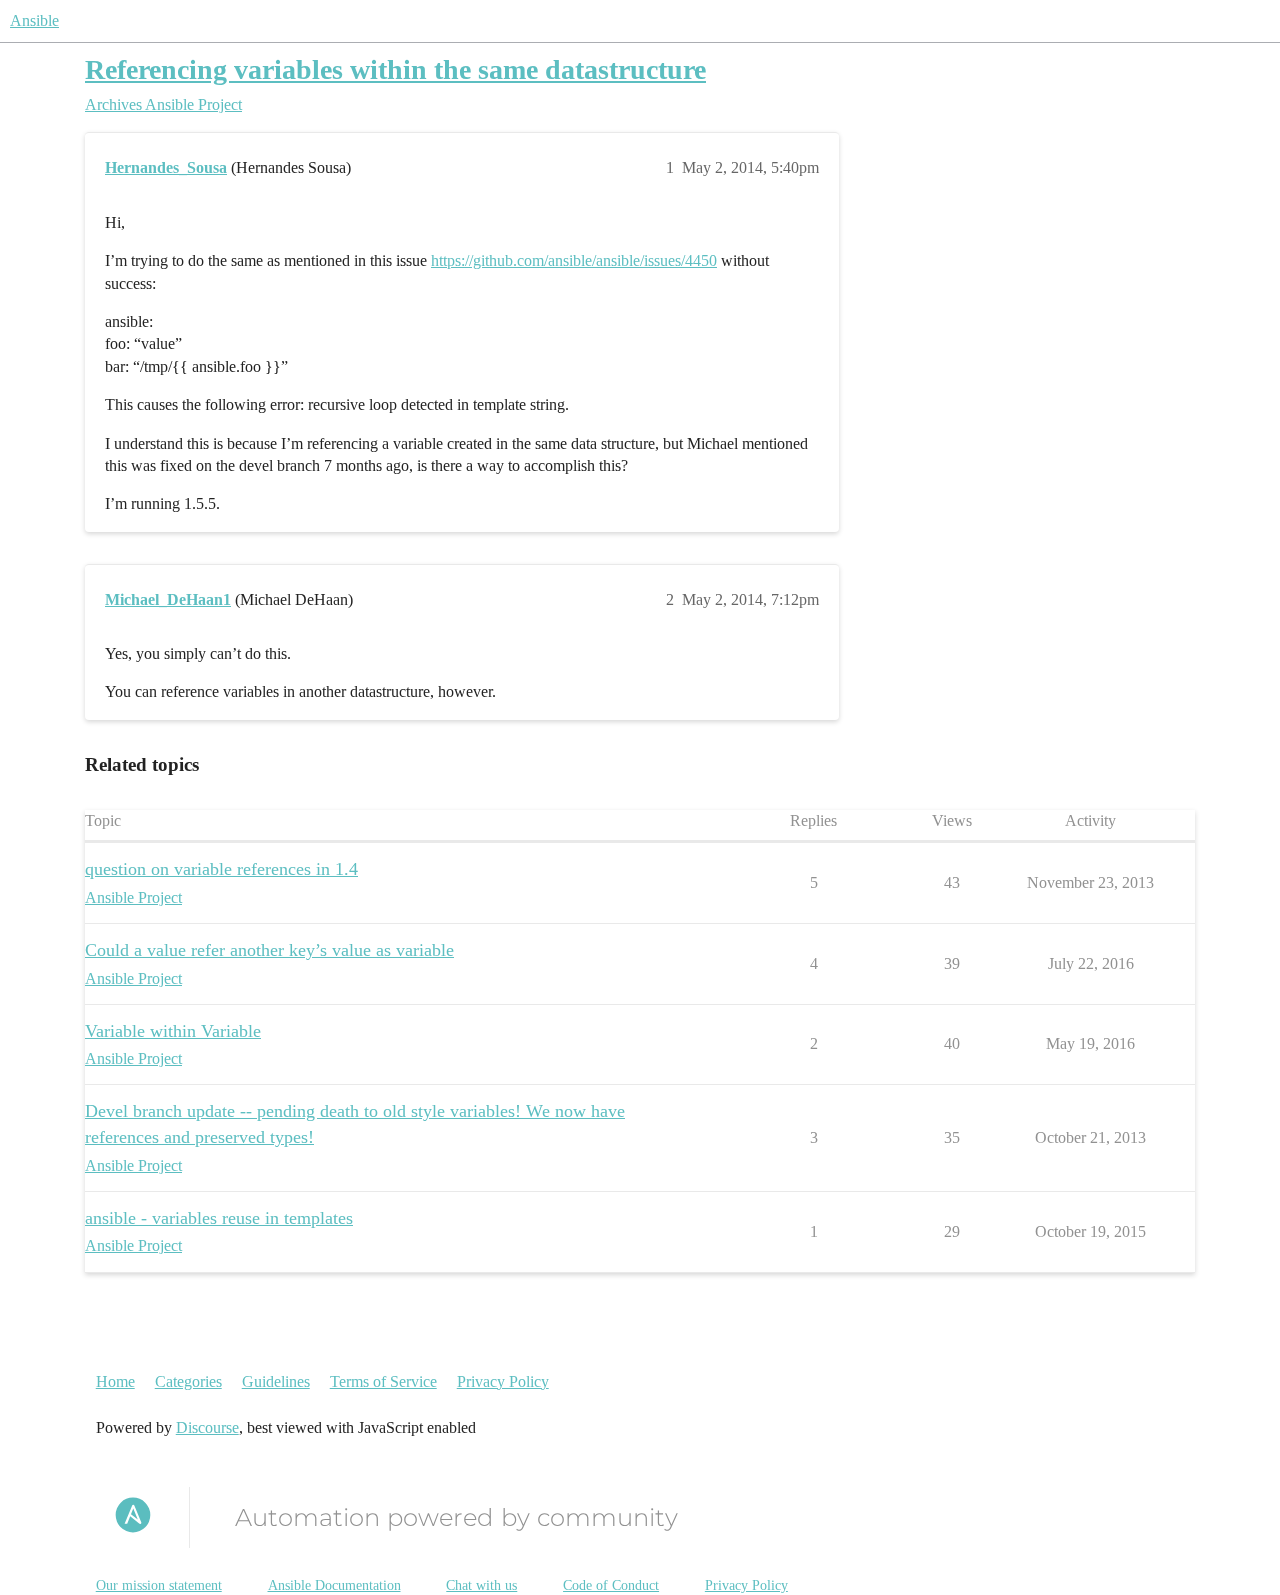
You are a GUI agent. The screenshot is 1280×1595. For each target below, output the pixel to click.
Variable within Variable (173, 1031)
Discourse (207, 1427)
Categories (188, 1381)
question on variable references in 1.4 (221, 869)
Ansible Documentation (334, 1585)
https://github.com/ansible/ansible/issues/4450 (574, 260)
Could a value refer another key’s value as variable (269, 950)
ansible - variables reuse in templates (219, 1218)
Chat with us (481, 1585)
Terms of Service (383, 1381)
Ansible (34, 20)
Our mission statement (159, 1585)
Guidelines (276, 1381)
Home (115, 1381)
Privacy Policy (503, 1381)
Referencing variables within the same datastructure (395, 69)
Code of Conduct (611, 1585)
